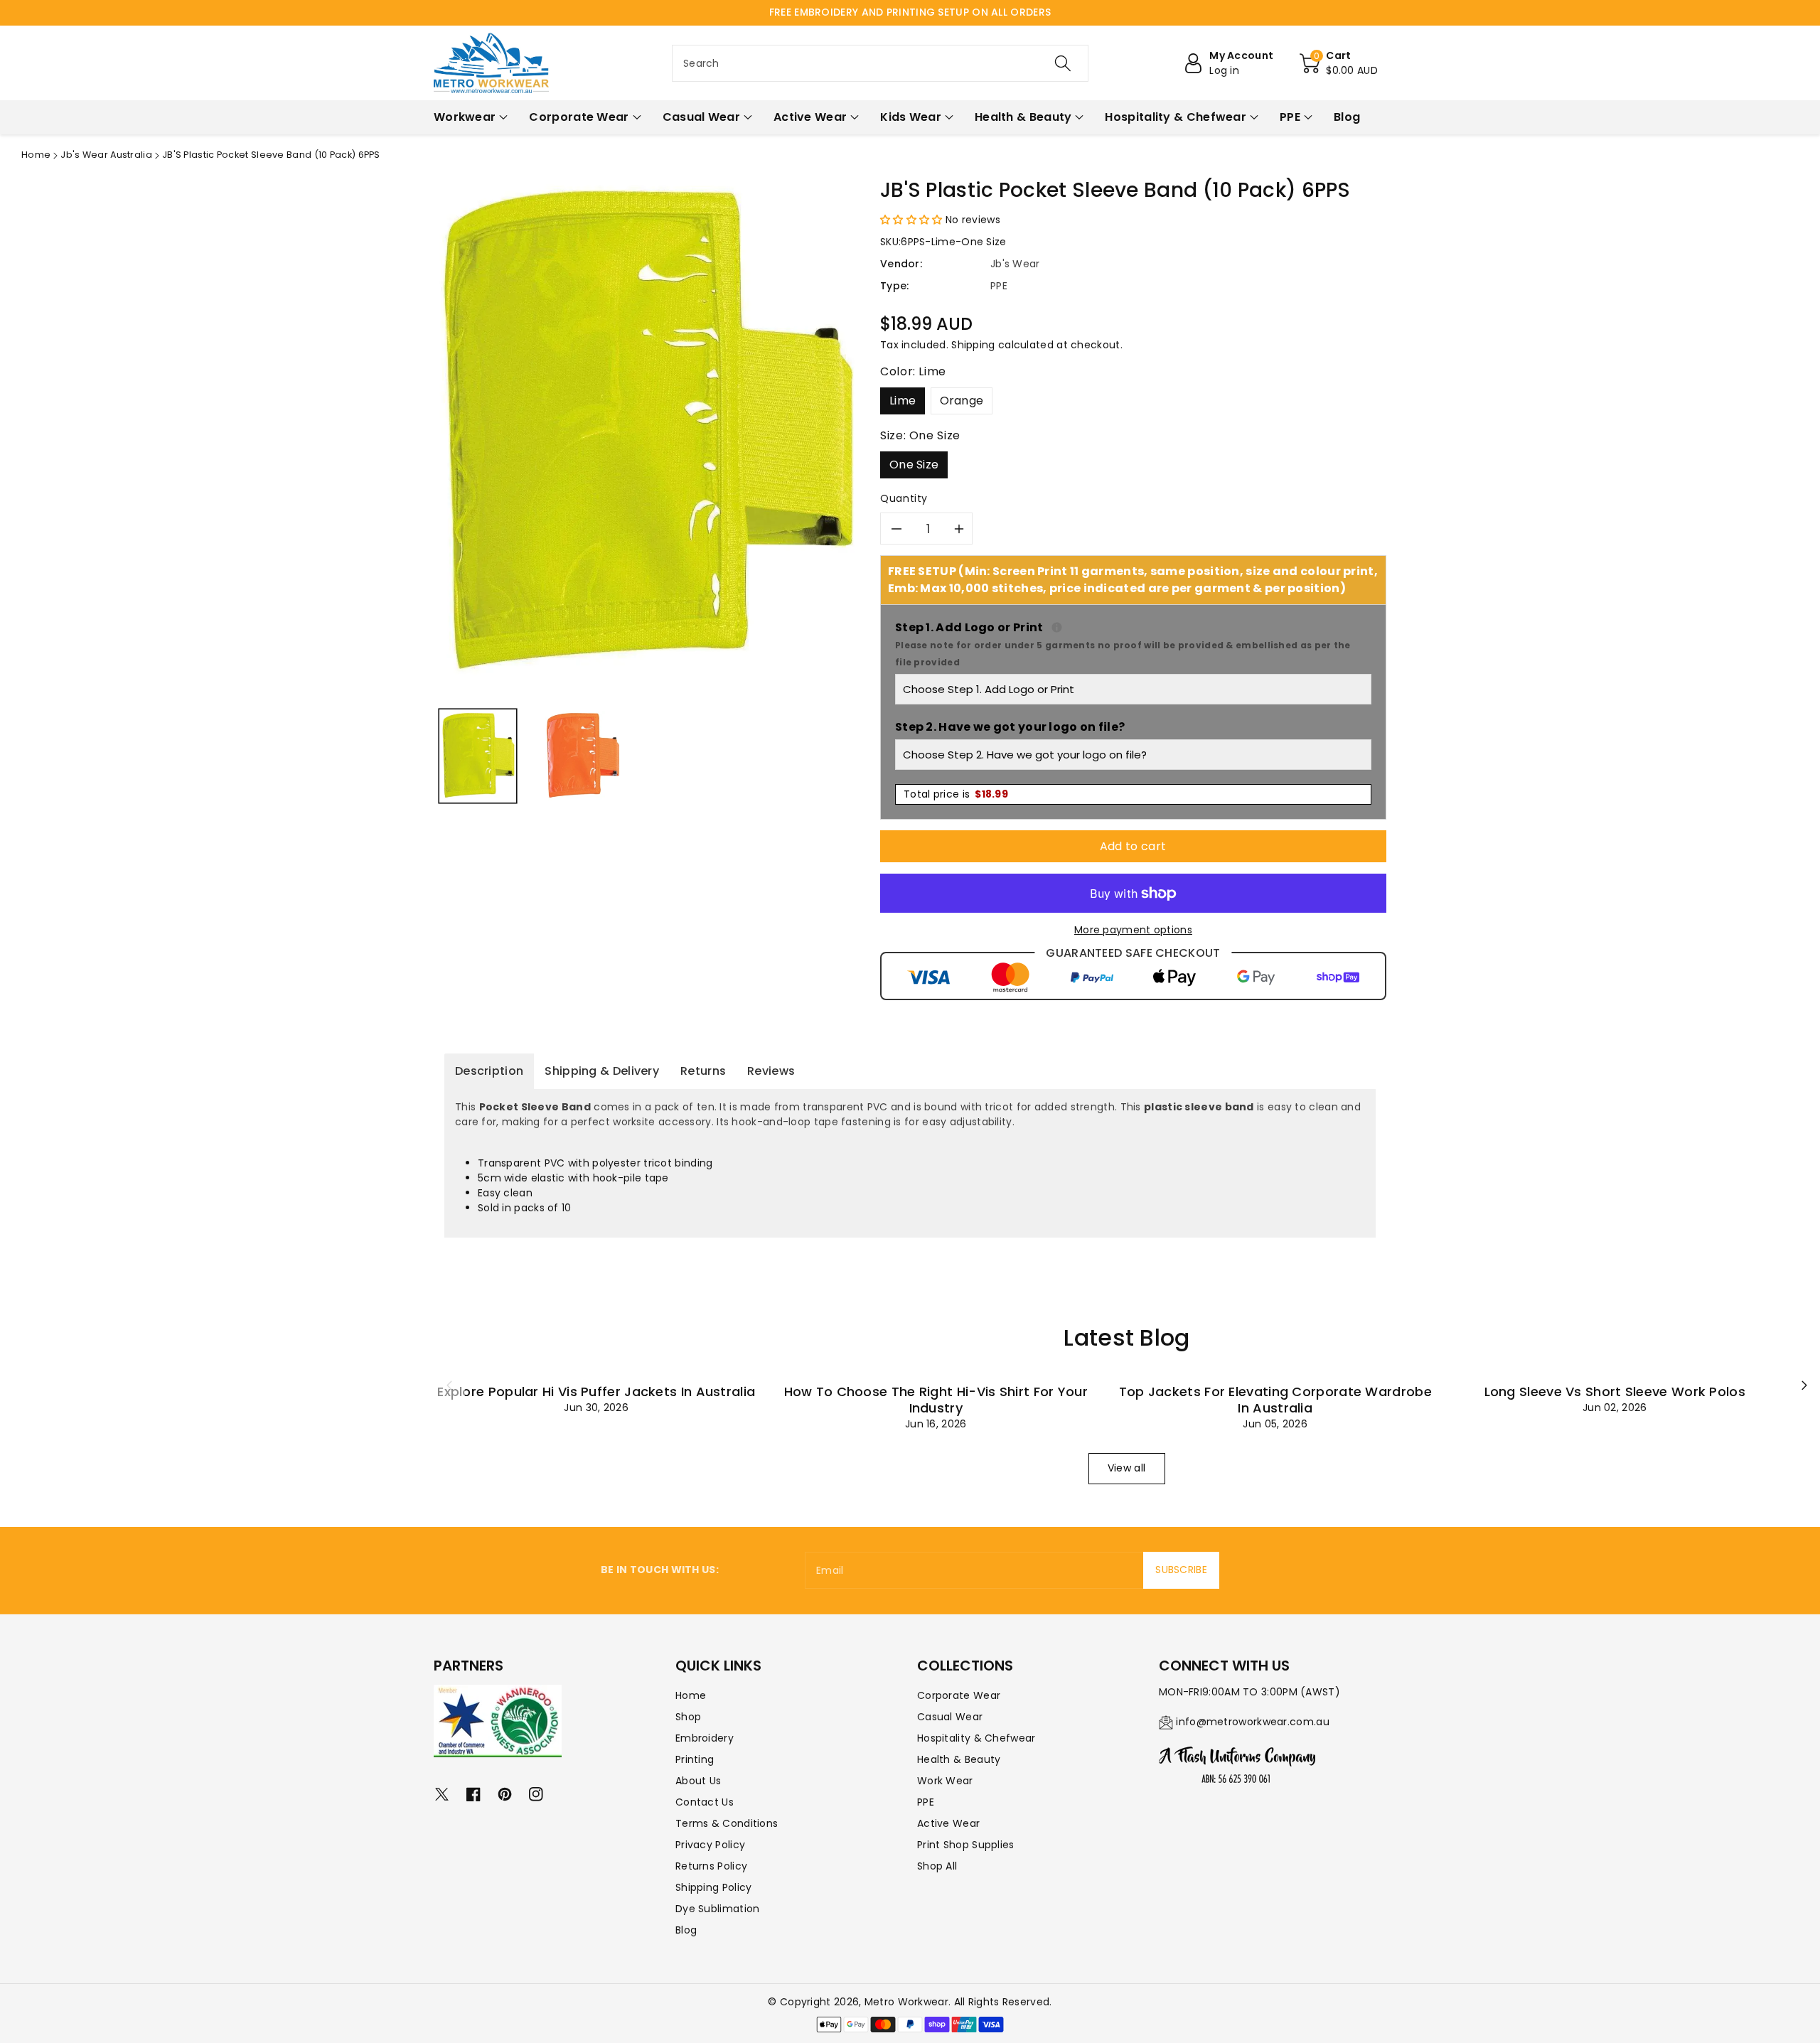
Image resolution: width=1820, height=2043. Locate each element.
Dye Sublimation (718, 1909)
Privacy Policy (710, 1845)
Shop (688, 1717)
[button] (1339, 63)
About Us (698, 1781)
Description (489, 1071)
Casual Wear (950, 1717)
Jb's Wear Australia (106, 155)
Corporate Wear (959, 1695)
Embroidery (705, 1738)
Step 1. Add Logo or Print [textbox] (1133, 644)
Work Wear (945, 1781)
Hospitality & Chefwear (976, 1738)
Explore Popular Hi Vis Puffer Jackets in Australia (596, 1392)
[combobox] (880, 63)
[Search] (1063, 63)
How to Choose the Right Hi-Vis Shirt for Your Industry (936, 1400)
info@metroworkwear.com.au (1253, 1722)
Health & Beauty (959, 1759)
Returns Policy (711, 1866)
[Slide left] (449, 1385)
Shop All (937, 1866)
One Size (914, 465)
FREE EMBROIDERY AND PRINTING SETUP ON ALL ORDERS (910, 12)
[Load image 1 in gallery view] (478, 756)
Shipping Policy (714, 1887)
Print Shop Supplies (966, 1845)
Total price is (956, 794)
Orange (962, 401)
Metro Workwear (906, 2002)
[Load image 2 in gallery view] (582, 756)
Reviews (771, 1071)
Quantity (904, 498)
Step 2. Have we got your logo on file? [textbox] (1010, 727)
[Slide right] (1804, 1385)
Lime (903, 401)
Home (36, 155)
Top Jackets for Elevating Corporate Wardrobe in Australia (1275, 1400)
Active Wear (948, 1823)
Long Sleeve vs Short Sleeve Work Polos (1615, 1392)
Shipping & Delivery (602, 1071)
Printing (695, 1759)
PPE (926, 1802)
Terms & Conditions (727, 1823)
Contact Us (705, 1802)
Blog (686, 1930)
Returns (703, 1071)
